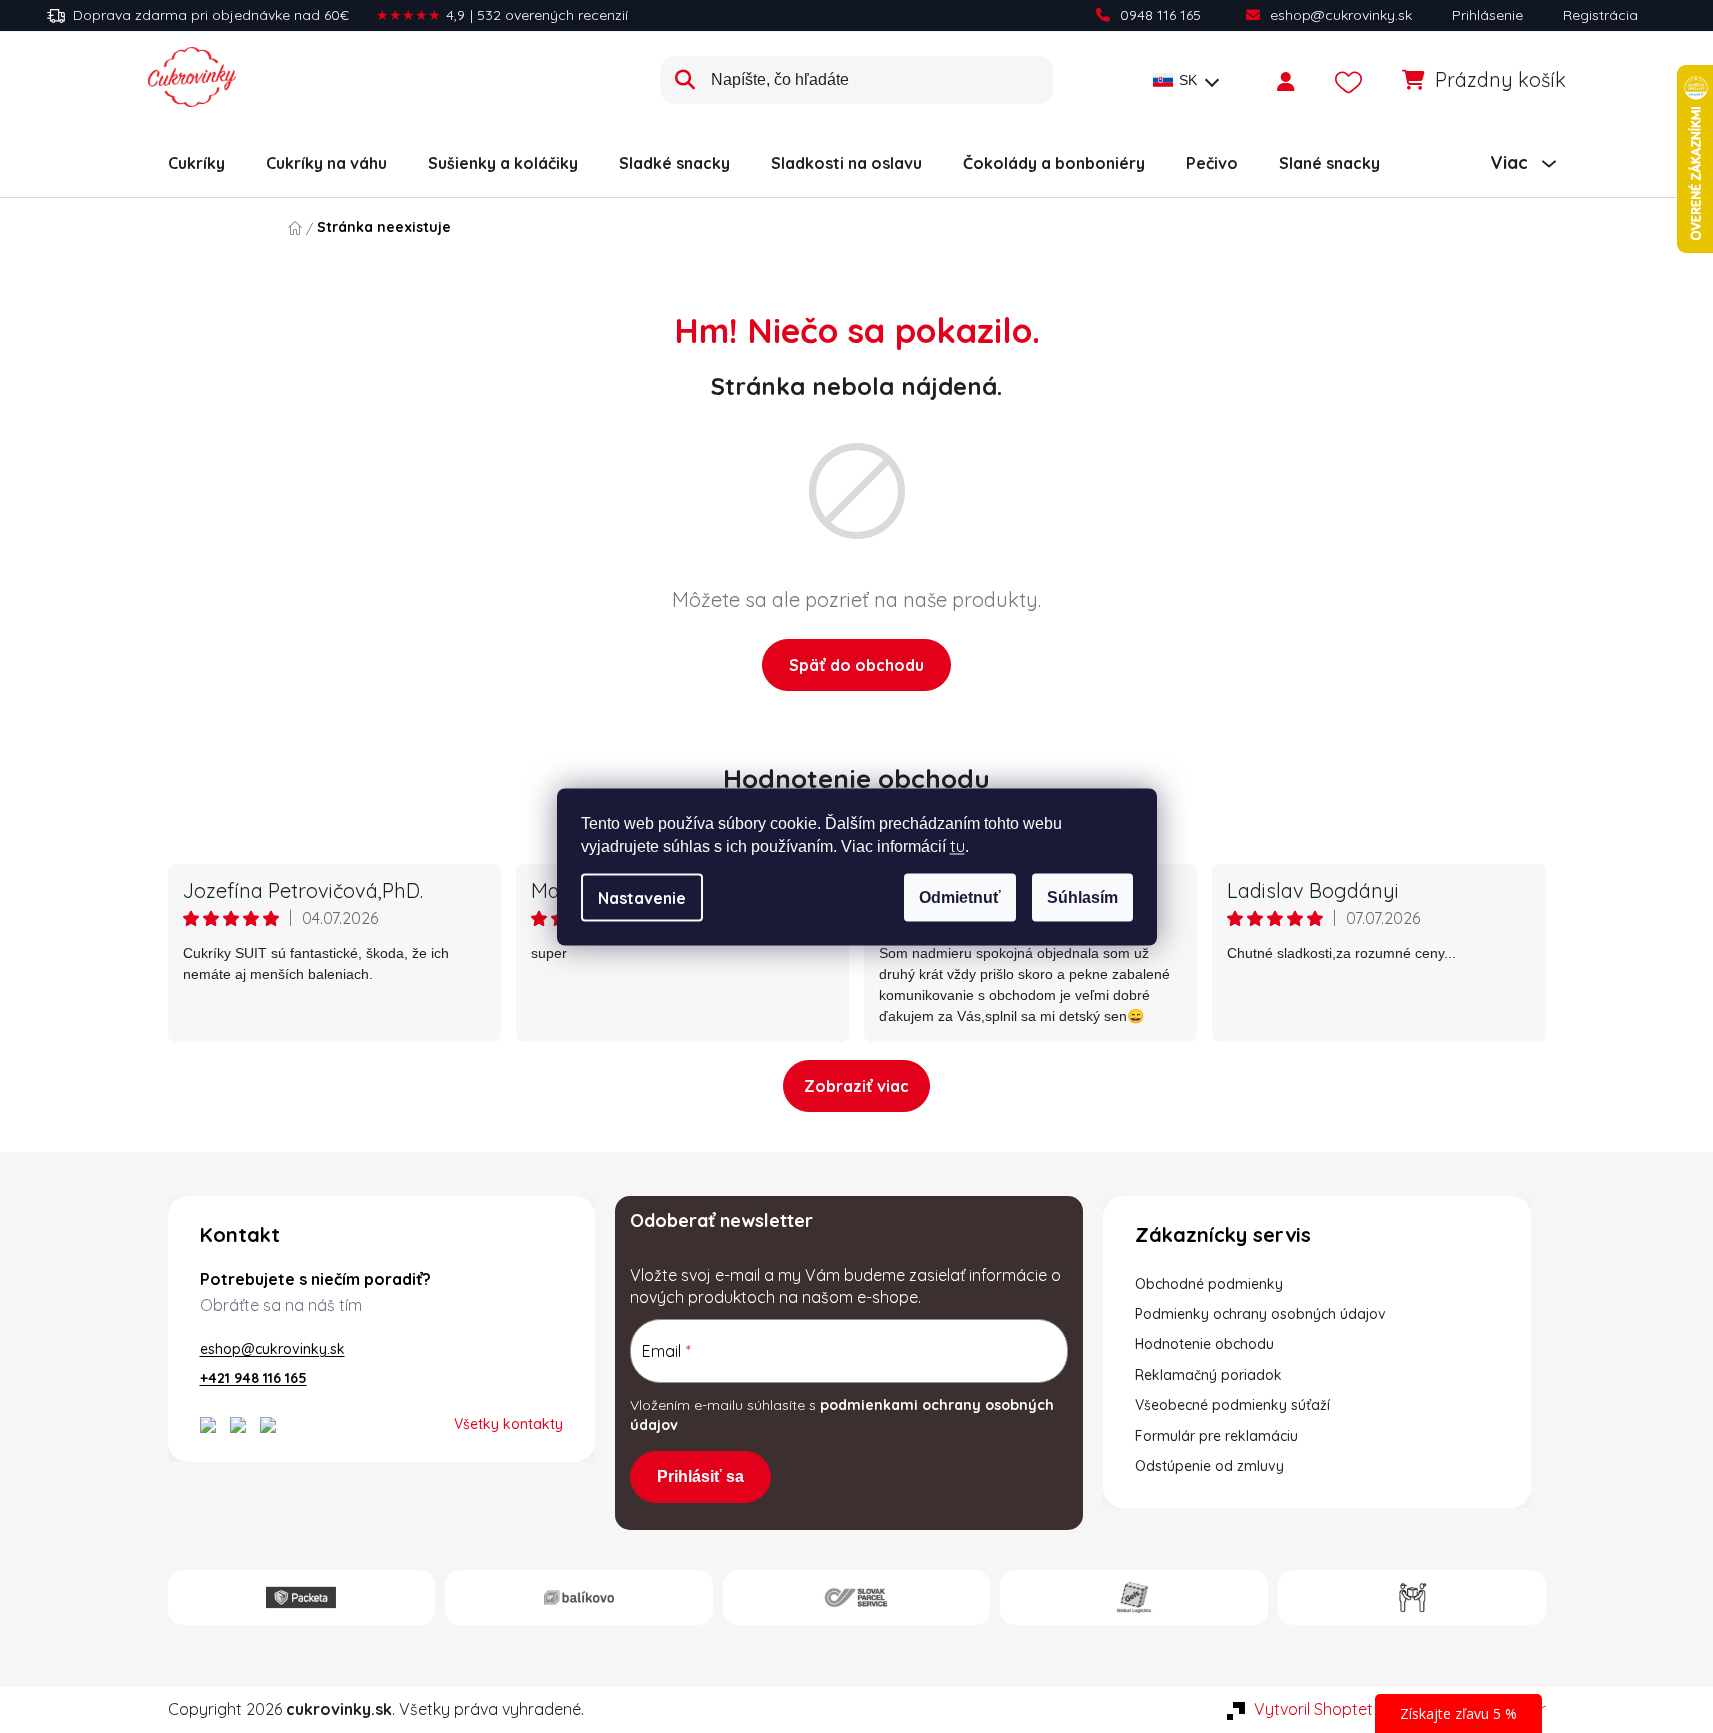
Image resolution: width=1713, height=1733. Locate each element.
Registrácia (1600, 15)
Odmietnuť (960, 896)
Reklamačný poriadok (1208, 1375)
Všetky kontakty (508, 1424)
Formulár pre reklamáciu (1216, 1436)
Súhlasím (1082, 896)
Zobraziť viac (856, 1086)
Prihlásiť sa (700, 1476)
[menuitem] (196, 163)
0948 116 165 (1160, 15)
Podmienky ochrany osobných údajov (1260, 1314)
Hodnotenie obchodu (856, 778)
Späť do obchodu (856, 665)
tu (957, 845)
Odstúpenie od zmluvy (1209, 1466)
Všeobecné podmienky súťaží (1232, 1405)
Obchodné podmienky (1209, 1284)
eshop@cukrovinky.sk (1341, 15)
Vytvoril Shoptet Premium (1347, 1709)
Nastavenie (642, 897)
